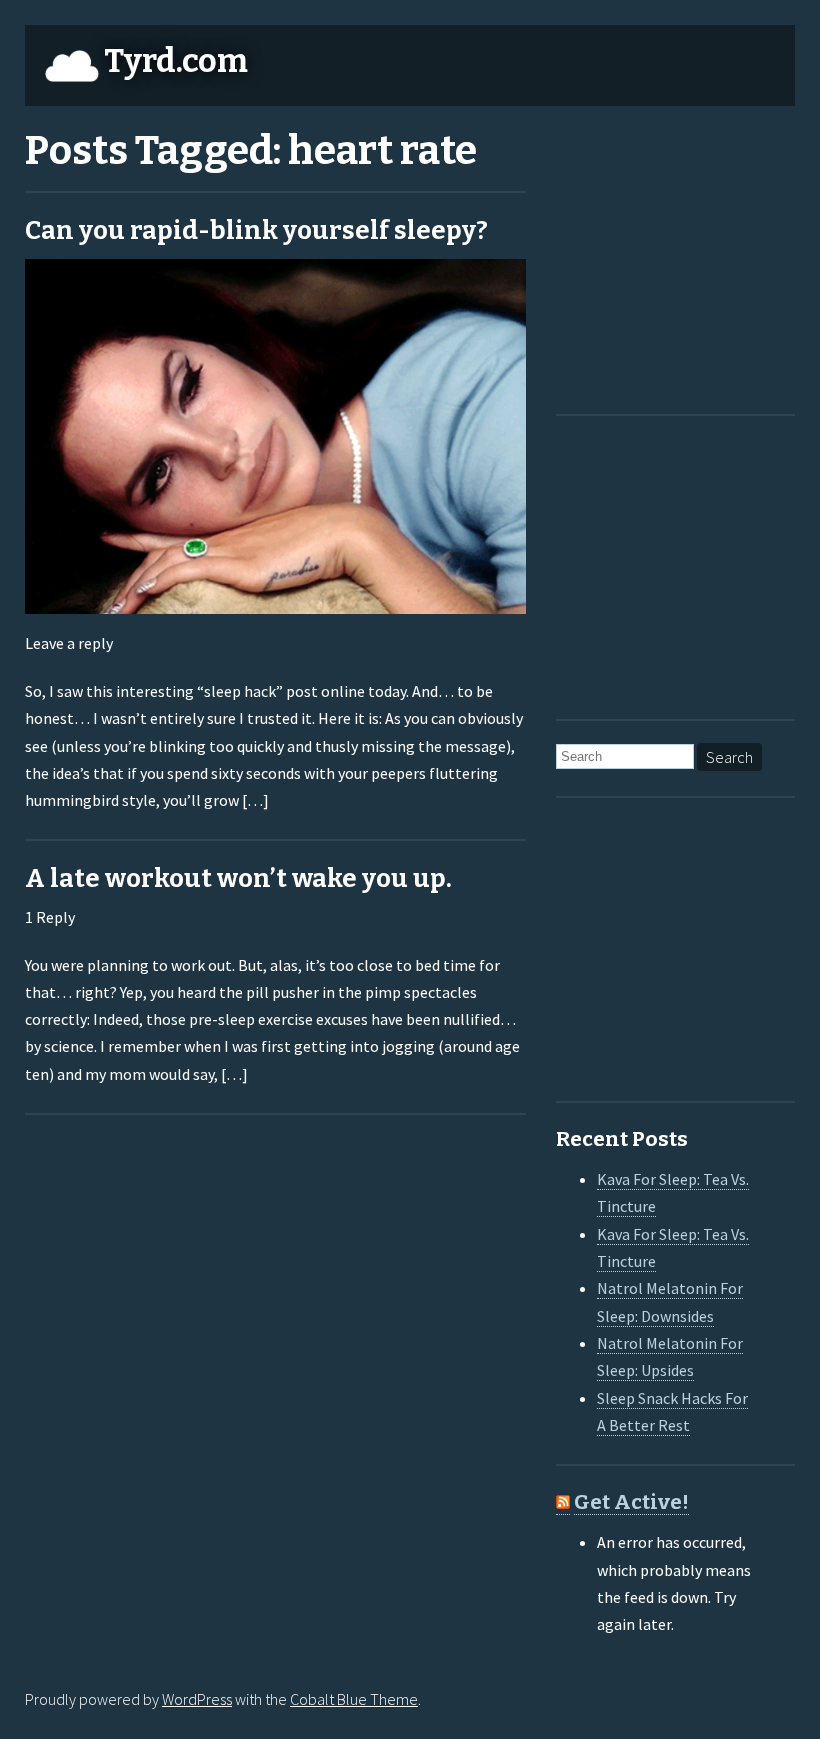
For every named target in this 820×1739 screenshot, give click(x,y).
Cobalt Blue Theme (354, 1699)
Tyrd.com (176, 61)
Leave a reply (69, 643)
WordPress (197, 1699)
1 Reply (50, 917)
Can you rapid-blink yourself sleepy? (256, 230)
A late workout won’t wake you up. (238, 878)
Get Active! (631, 1502)
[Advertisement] (681, 256)
